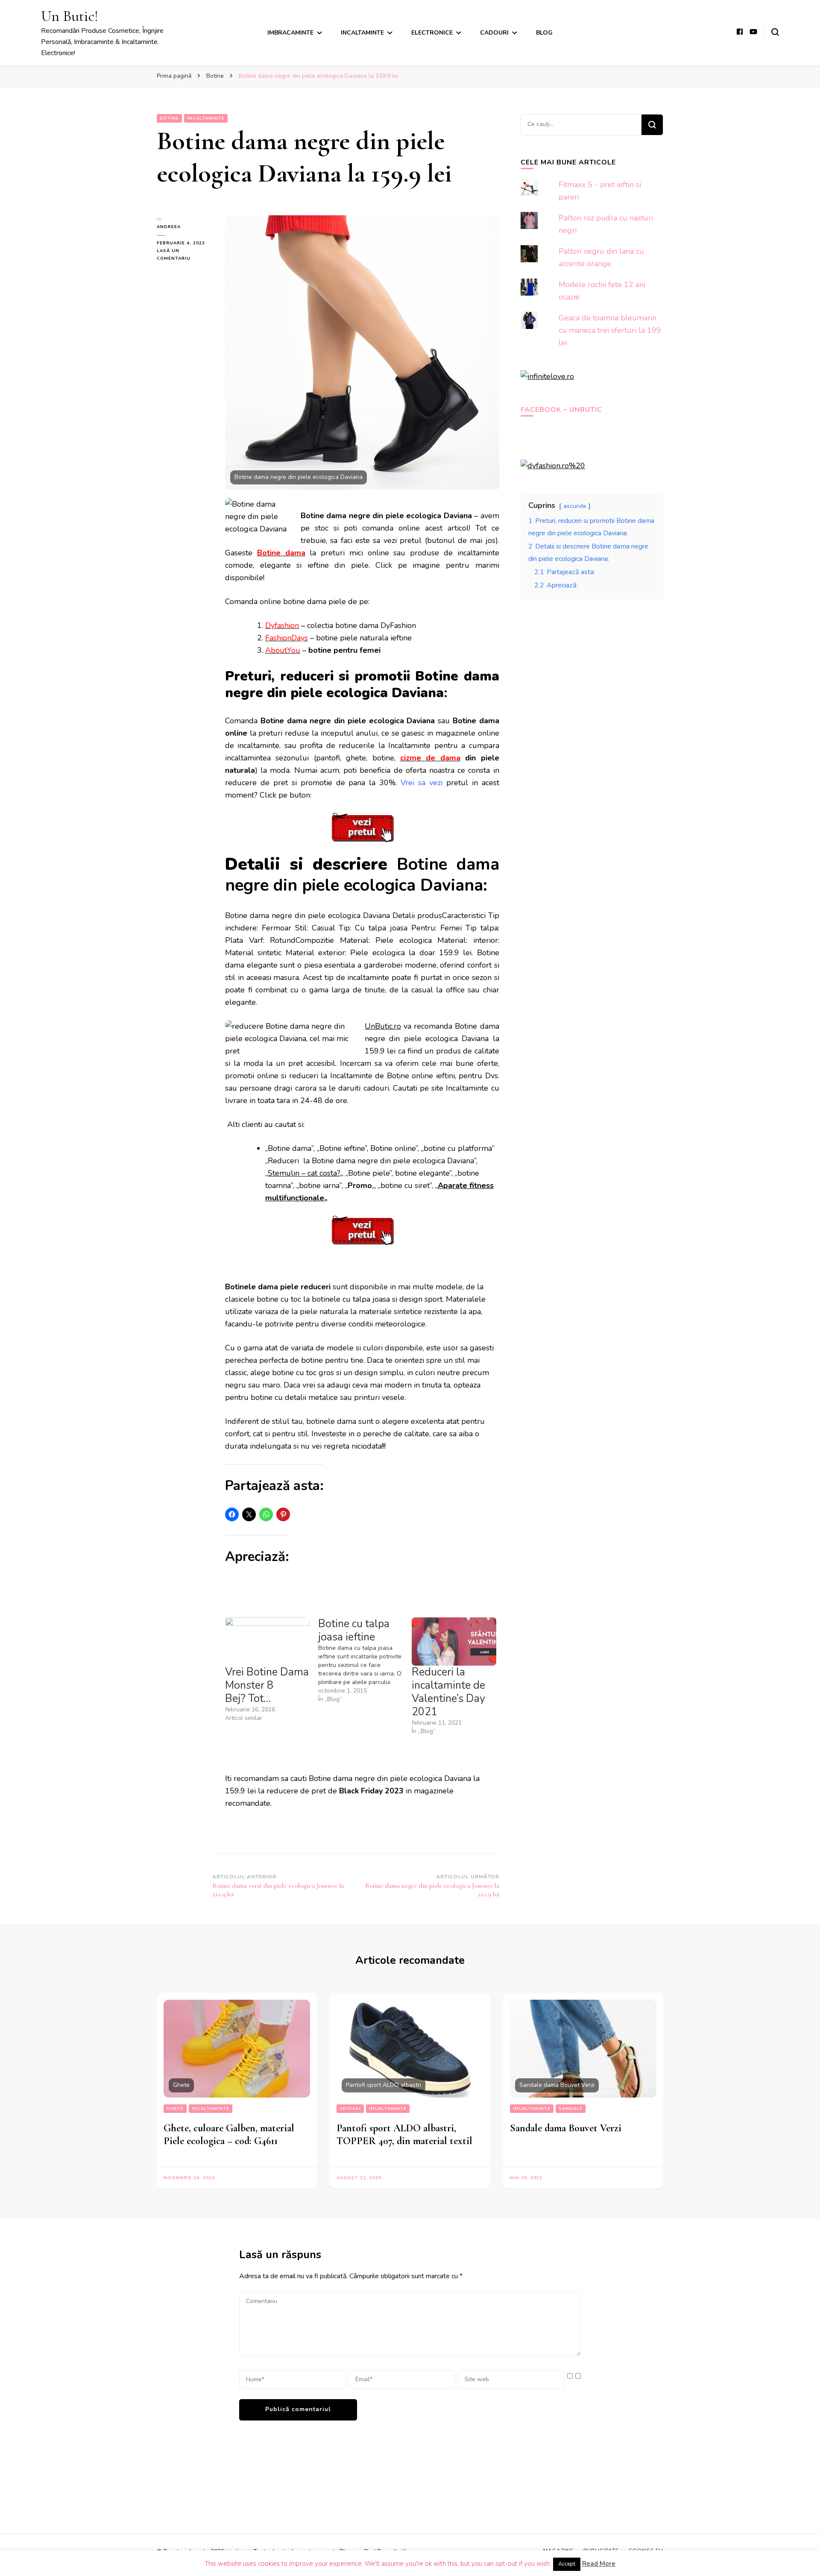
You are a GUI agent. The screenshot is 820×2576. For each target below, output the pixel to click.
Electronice (432, 33)
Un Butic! (70, 16)
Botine (169, 118)
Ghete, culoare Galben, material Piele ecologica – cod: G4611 (229, 2134)
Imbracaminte (290, 33)
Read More (599, 2564)
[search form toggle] (775, 32)
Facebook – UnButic (561, 410)
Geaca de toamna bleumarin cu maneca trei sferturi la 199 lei (610, 330)
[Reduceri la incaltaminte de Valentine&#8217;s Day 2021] (454, 1642)
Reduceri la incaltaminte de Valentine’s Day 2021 (448, 1692)
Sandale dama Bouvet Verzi (566, 2128)
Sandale (571, 2109)
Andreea (169, 227)
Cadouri (494, 33)
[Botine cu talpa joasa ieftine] (365, 1661)
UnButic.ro (383, 1026)
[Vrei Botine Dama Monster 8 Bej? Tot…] (267, 1642)
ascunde (575, 506)
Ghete (175, 2109)
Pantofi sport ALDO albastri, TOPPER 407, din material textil (404, 2134)
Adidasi (350, 2109)
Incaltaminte (362, 33)
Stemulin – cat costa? (304, 1173)
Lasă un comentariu (184, 255)
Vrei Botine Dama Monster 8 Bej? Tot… (267, 1685)
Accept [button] (567, 2564)
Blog (544, 33)
